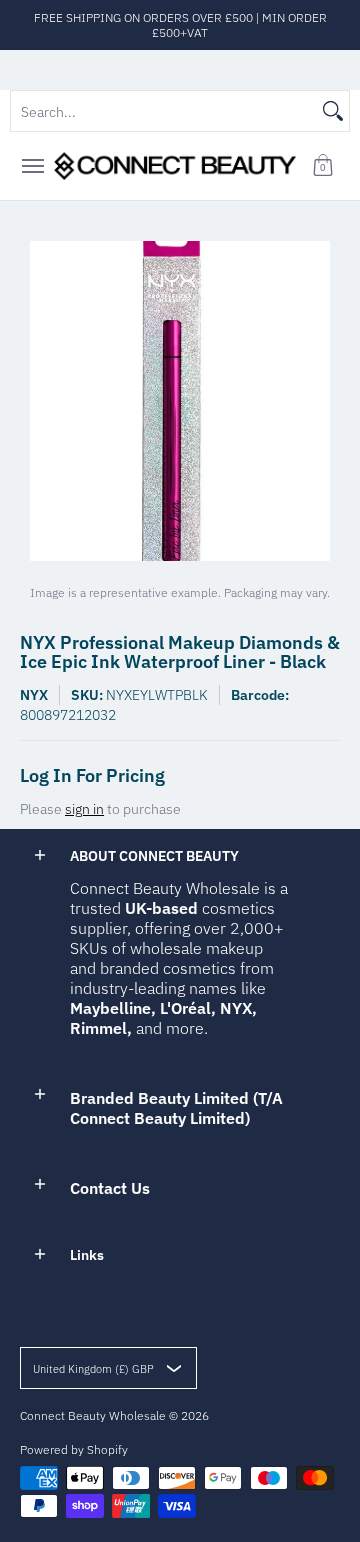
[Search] (333, 111)
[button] (323, 166)
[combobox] (164, 111)
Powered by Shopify (74, 1449)
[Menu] (32, 166)
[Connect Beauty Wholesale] (175, 166)
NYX (34, 695)
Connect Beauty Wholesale (93, 1415)
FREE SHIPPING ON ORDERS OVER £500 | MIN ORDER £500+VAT (180, 25)
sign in (84, 809)
